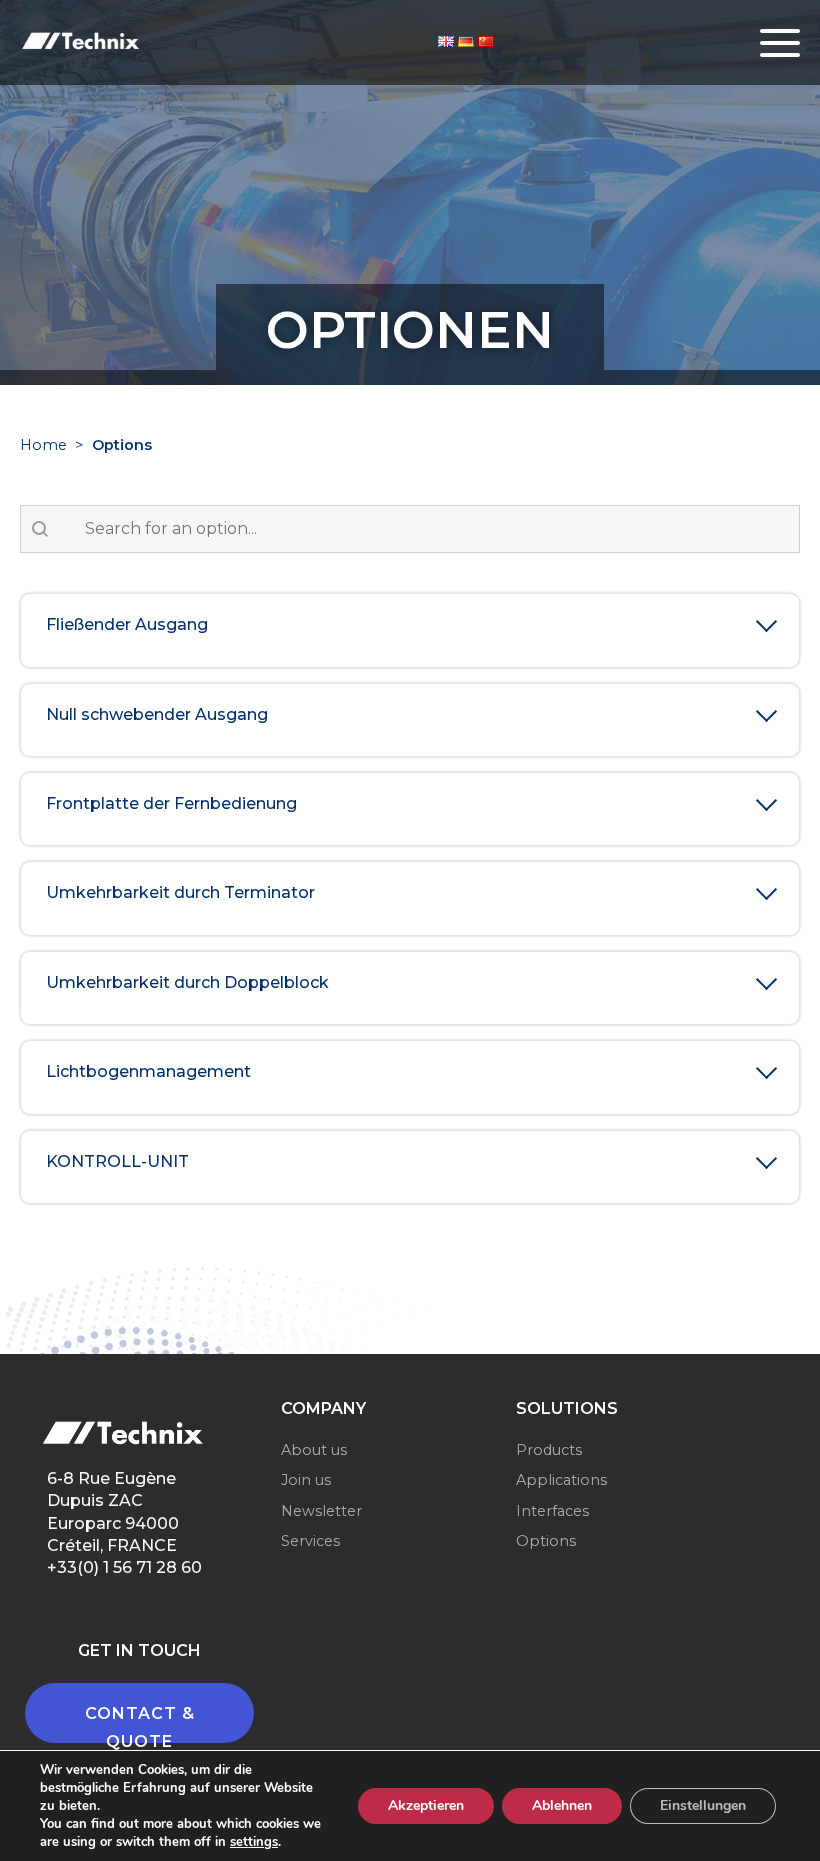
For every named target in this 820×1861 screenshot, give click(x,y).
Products (549, 1450)
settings (254, 1842)
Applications (561, 1480)
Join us (306, 1480)
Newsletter (321, 1511)
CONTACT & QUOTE (140, 1723)
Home (43, 445)
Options (546, 1541)
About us (314, 1450)
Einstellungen (703, 1805)
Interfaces (552, 1511)
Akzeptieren (426, 1805)
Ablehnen (562, 1805)
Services (310, 1541)
